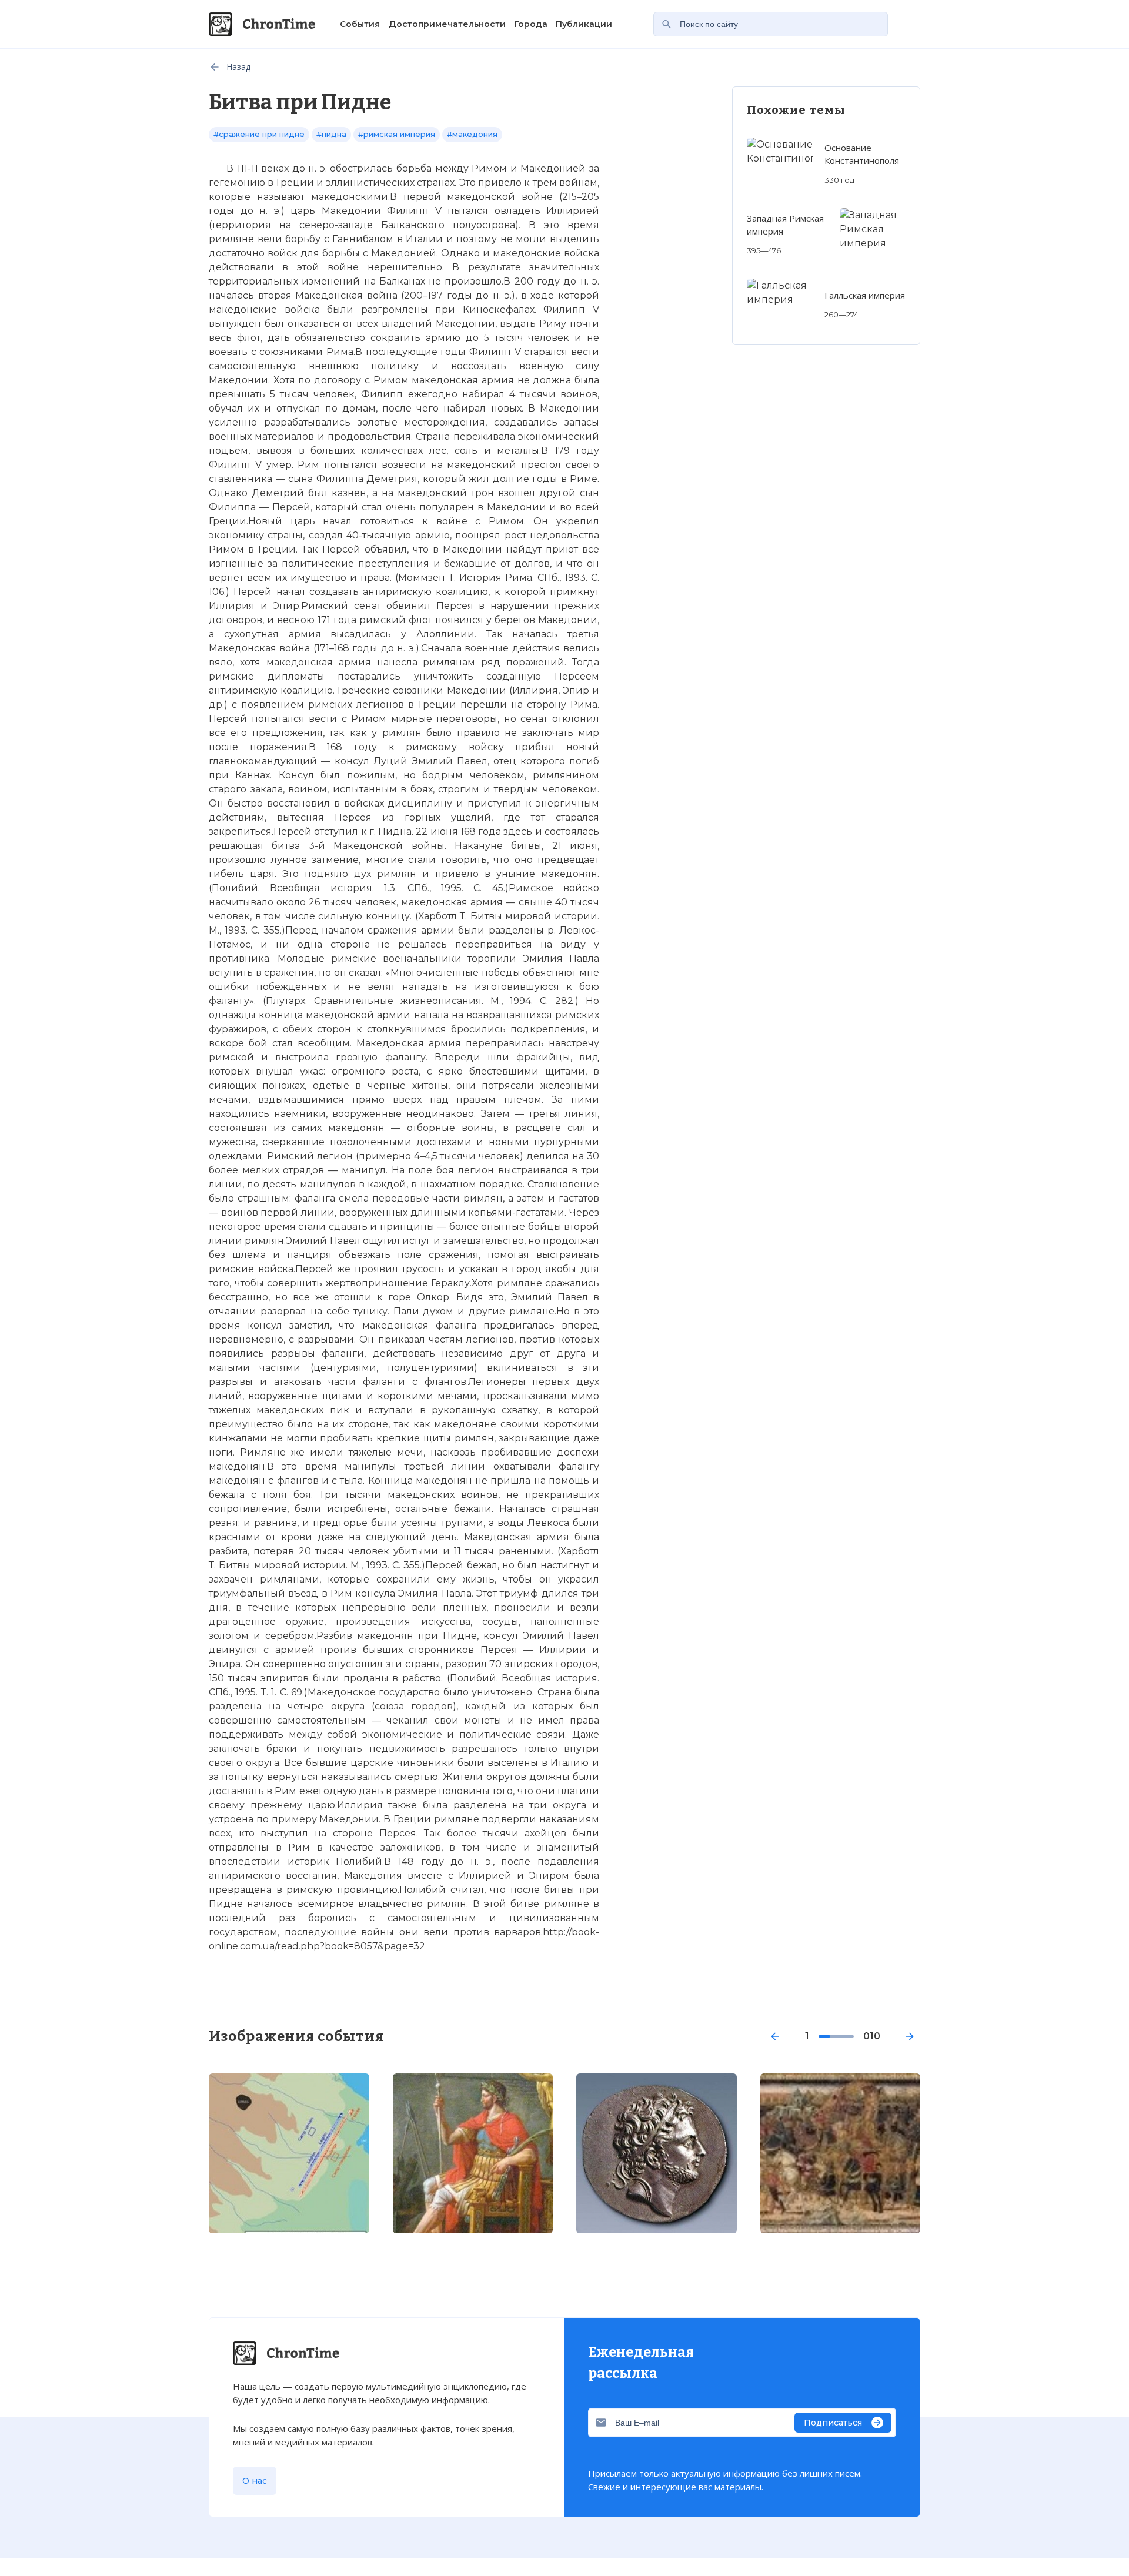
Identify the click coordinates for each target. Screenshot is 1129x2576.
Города (531, 24)
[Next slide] (910, 2036)
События (360, 24)
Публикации (584, 24)
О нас (255, 2481)
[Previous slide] (775, 2036)
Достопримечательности (447, 24)
